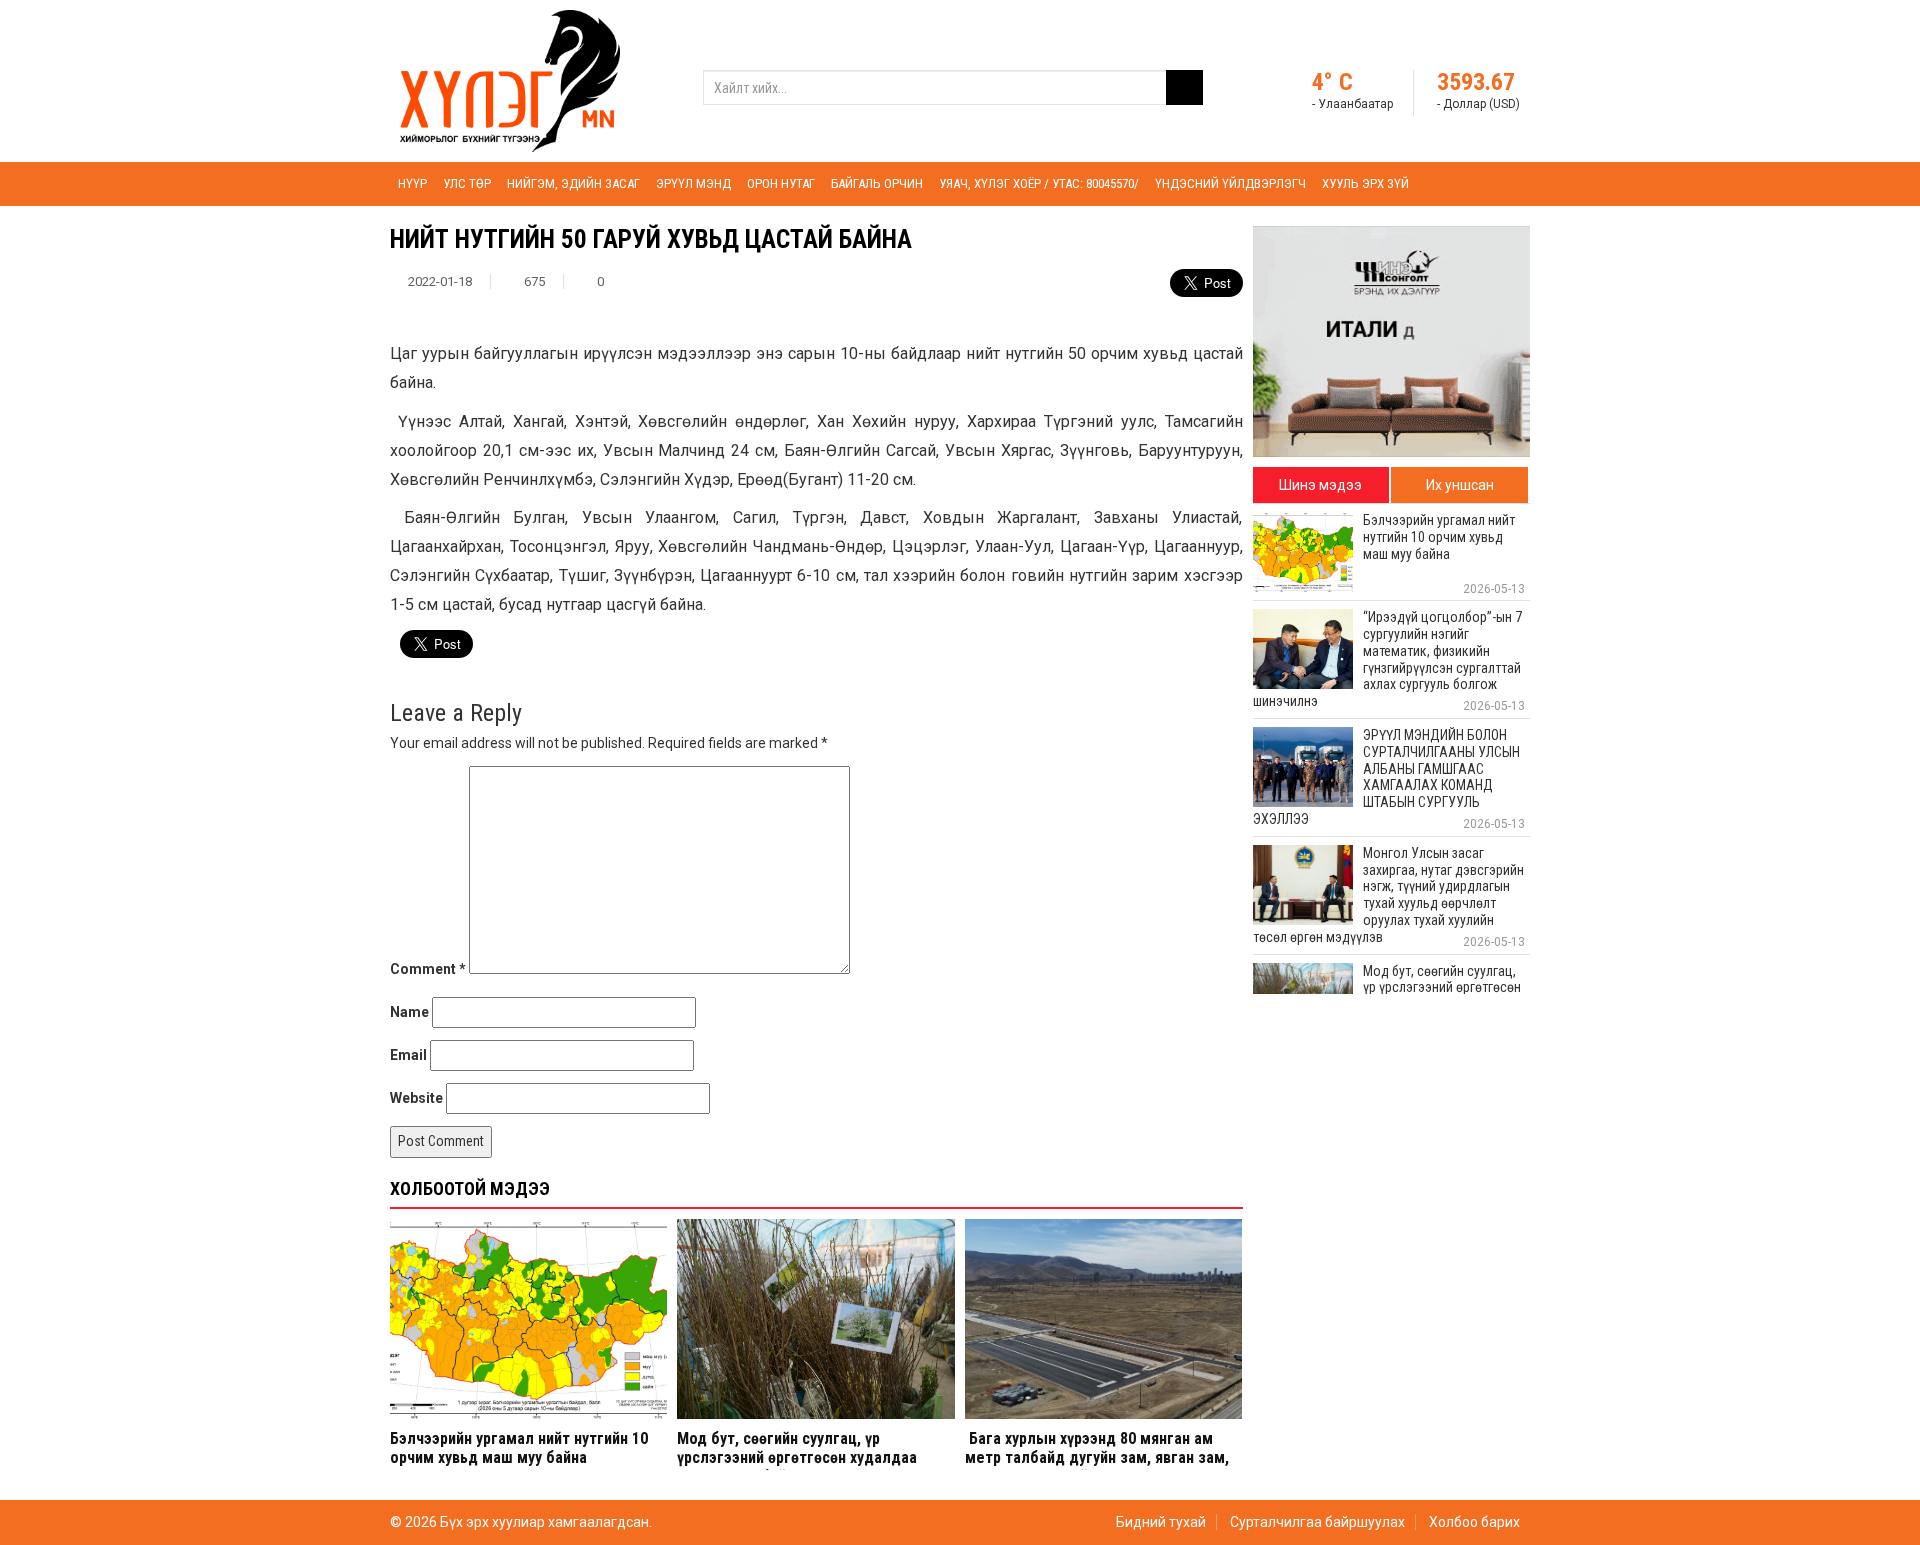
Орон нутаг (781, 183)
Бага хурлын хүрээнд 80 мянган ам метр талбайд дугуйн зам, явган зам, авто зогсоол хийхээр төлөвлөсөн (1097, 1457)
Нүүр (412, 183)
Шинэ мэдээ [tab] (1320, 485)
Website (416, 1098)
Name (409, 1012)
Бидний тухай (1161, 1522)
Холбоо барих (1474, 1522)
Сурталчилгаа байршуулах (1317, 1522)
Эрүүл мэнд (693, 183)
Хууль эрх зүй (1365, 183)
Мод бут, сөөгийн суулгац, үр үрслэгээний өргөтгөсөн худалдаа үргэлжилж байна (797, 1457)
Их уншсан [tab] (1460, 485)
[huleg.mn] (510, 80)
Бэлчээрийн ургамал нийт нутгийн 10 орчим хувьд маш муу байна (519, 1448)
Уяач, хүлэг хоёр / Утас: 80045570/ (1039, 183)
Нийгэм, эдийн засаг (573, 183)
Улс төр (467, 183)
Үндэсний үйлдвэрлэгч (1230, 183)
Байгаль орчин (877, 183)
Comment (428, 969)
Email (408, 1055)
